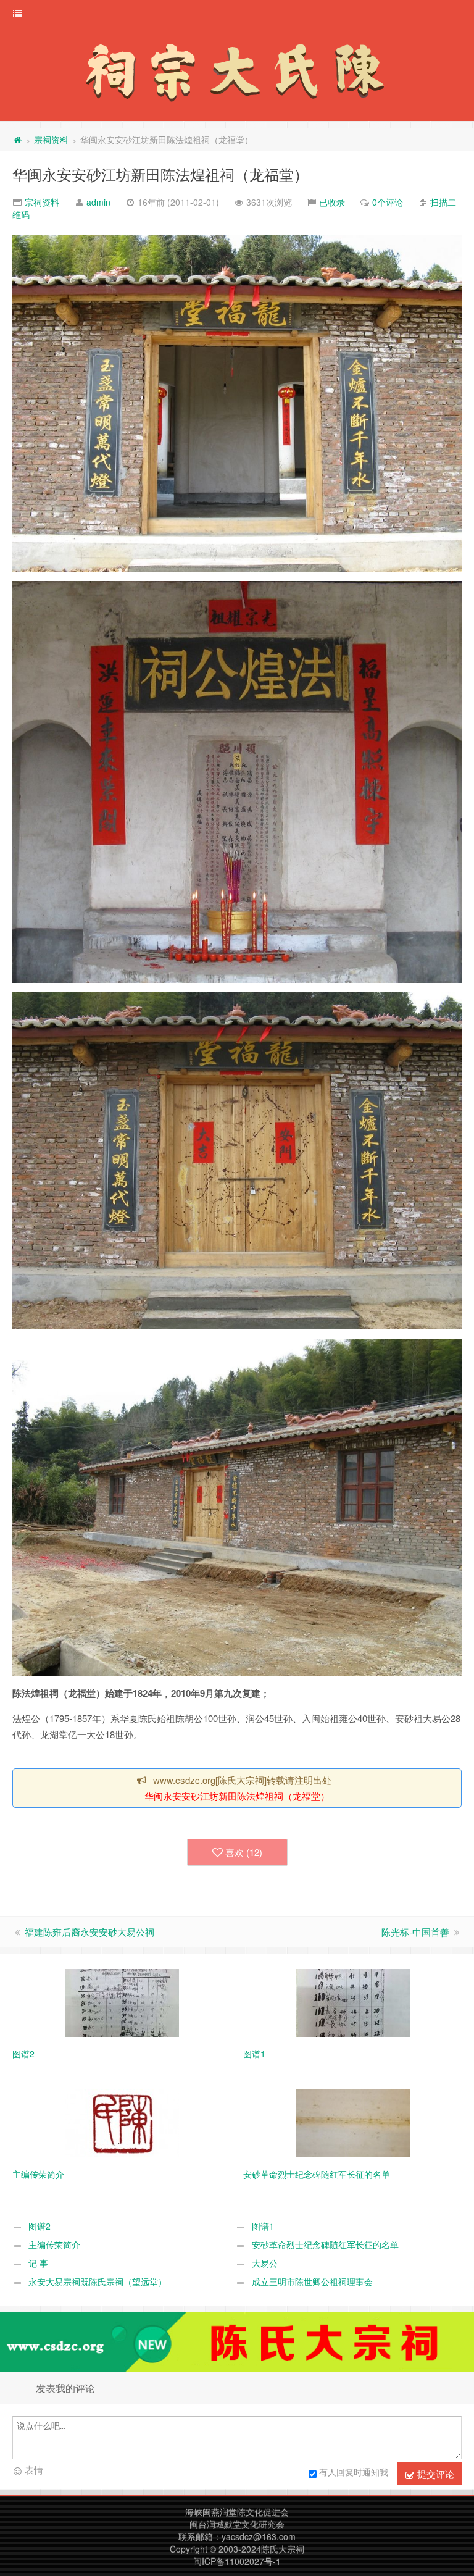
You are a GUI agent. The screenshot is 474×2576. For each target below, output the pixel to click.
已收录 (332, 202)
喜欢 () (244, 1852)
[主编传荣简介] (122, 2122)
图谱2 (39, 2226)
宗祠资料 (51, 140)
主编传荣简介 (54, 2244)
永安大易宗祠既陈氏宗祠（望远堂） (98, 2281)
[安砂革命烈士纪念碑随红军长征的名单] (353, 2122)
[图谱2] (122, 2002)
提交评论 (434, 2474)
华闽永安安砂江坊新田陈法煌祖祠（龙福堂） (160, 174)
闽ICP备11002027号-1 (237, 2561)
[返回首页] (17, 140)
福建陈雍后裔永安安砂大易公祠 (89, 1932)
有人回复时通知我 (354, 2472)
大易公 (265, 2263)
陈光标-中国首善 (415, 1932)
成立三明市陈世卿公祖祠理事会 (312, 2281)
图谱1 (263, 2226)
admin (98, 202)
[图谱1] (353, 2002)
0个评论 (388, 202)
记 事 (38, 2263)
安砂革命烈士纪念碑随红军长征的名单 (325, 2244)
